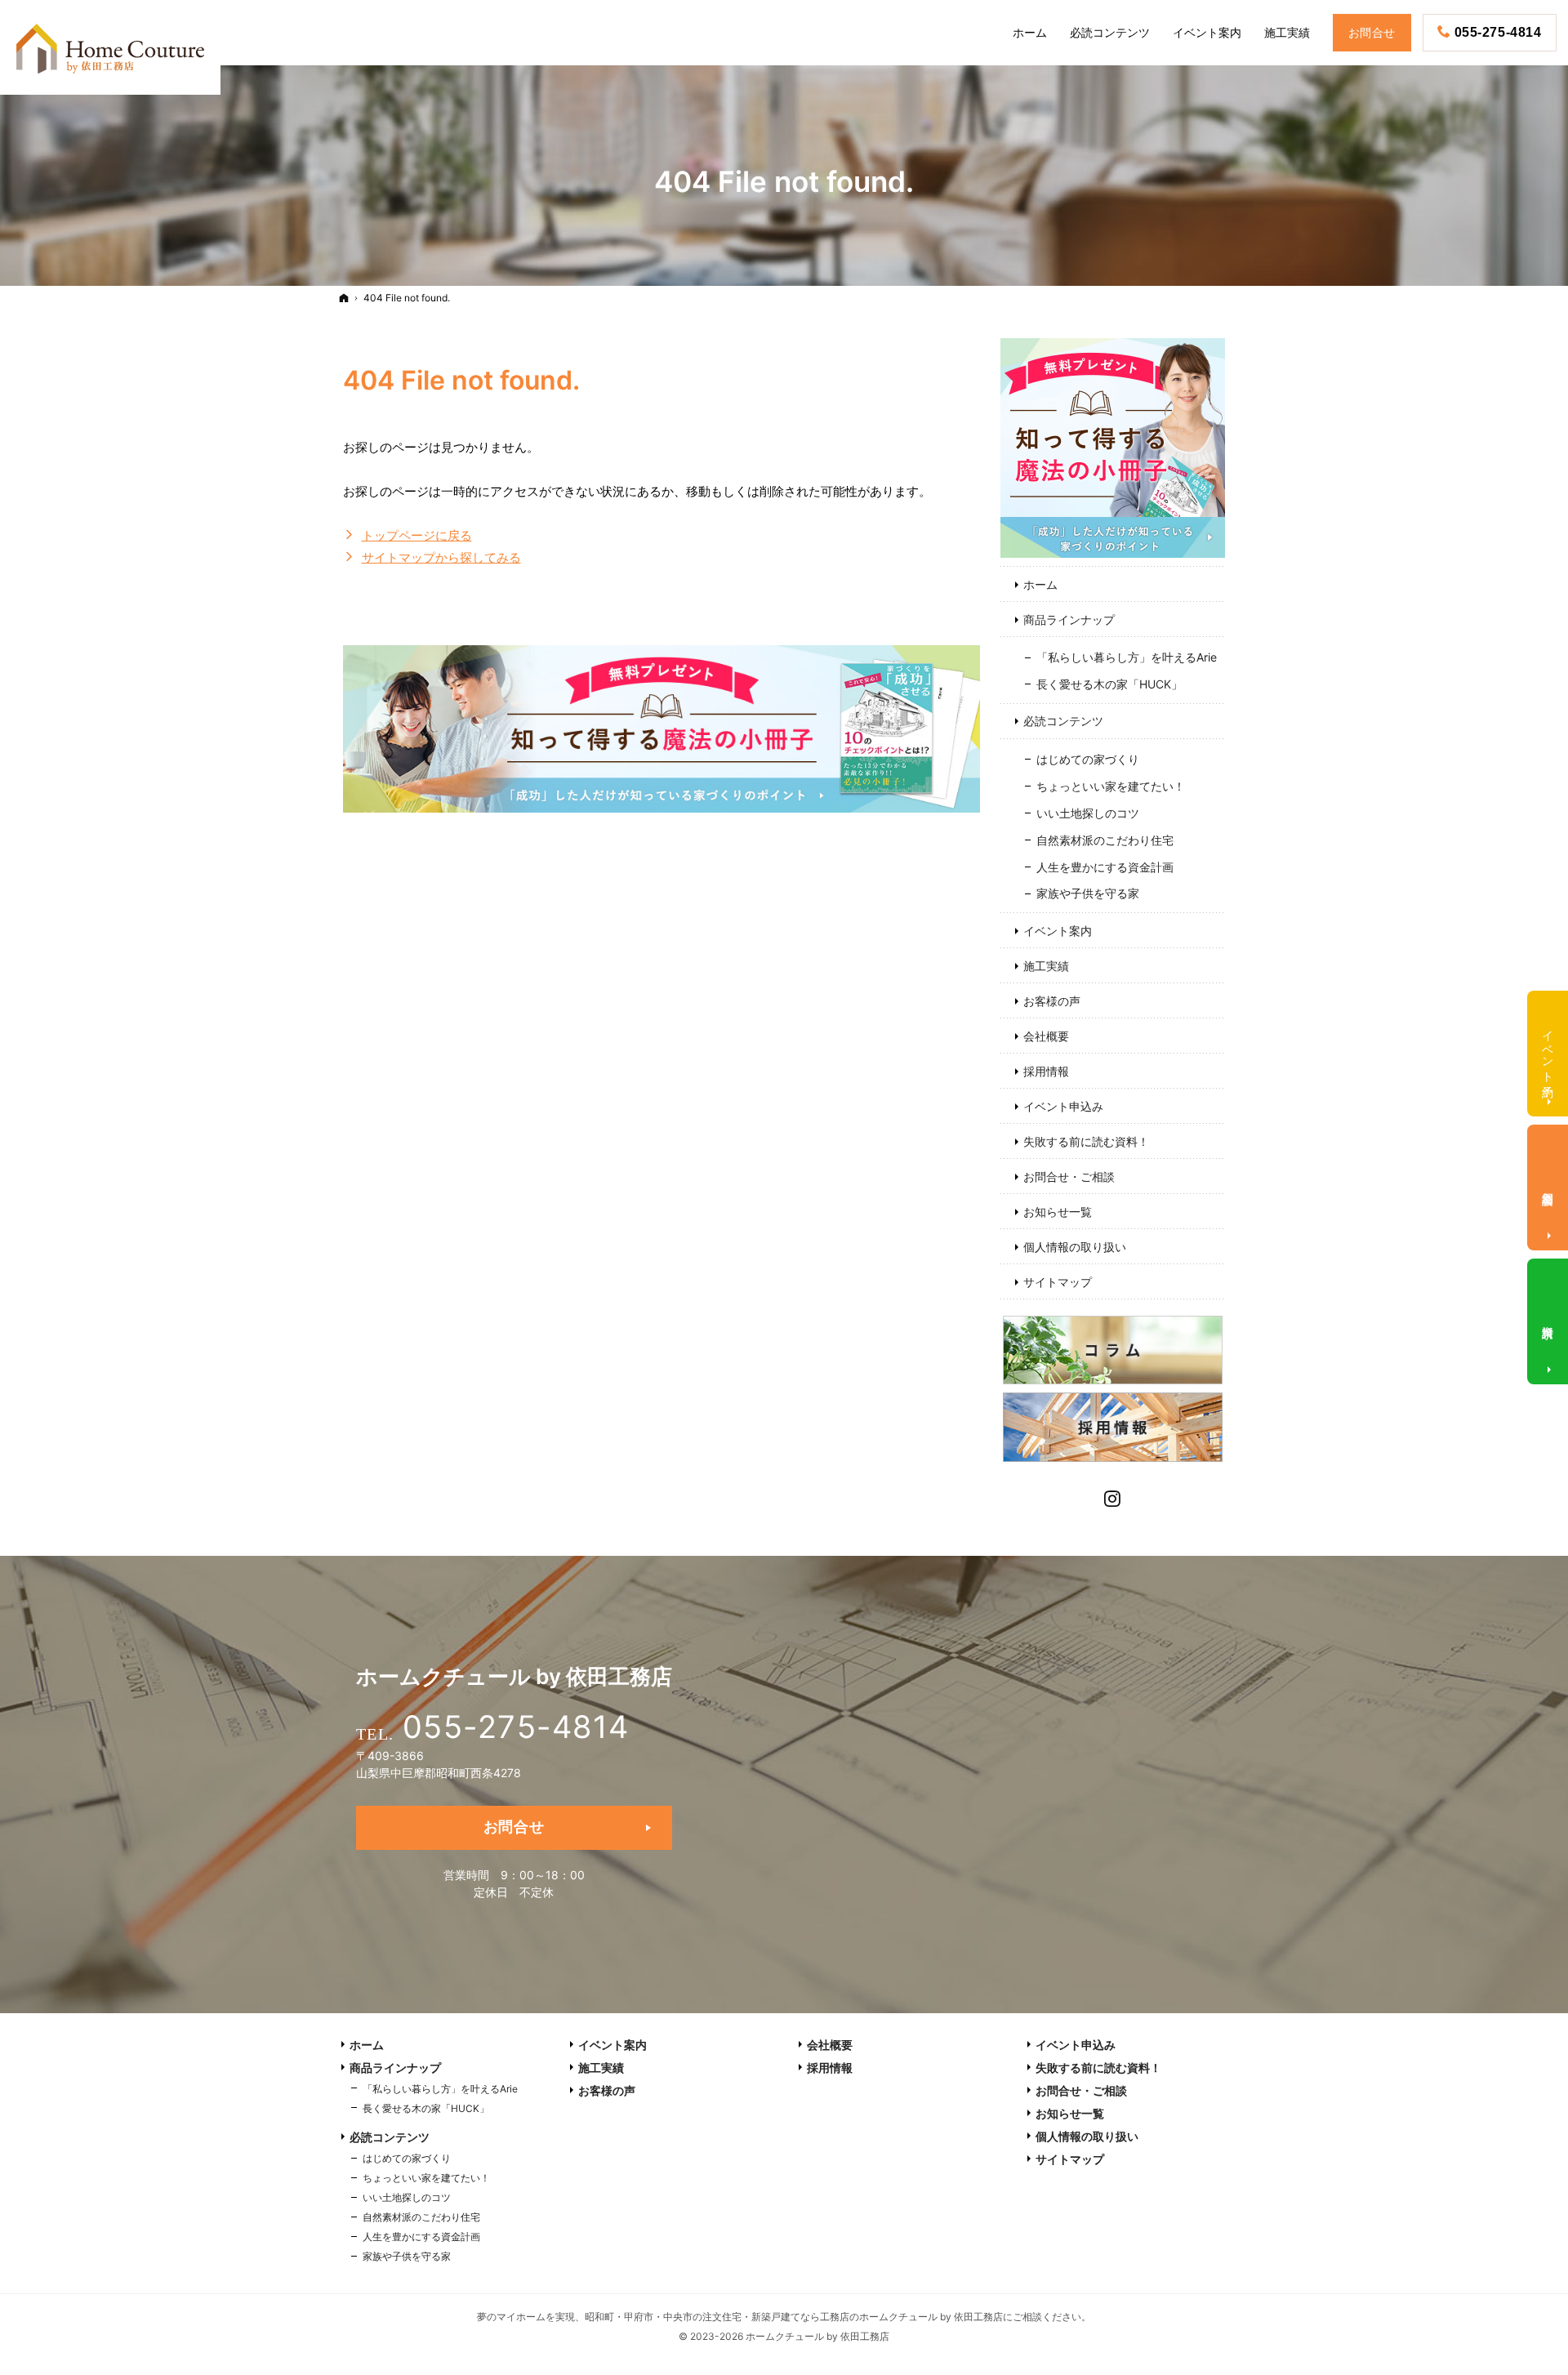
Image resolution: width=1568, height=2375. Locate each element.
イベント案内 (1058, 931)
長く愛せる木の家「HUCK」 (1109, 684)
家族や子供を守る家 (1088, 893)
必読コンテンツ (1063, 721)
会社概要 (1046, 1036)
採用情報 (1046, 1071)
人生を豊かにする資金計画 (1105, 867)
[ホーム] (344, 298)
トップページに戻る (417, 535)
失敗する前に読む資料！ (1086, 1141)
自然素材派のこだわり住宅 (1105, 840)
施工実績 (1046, 966)
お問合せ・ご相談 (1069, 1176)
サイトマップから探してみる (441, 557)
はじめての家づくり (1088, 759)
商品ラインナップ (1069, 619)
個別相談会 (1549, 1185)
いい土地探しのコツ (1088, 813)
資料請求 (1549, 1319)
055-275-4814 (516, 1727)
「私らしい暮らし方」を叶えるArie (1127, 657)
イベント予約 (1549, 1050)
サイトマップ (1058, 1282)
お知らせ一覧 (1058, 1212)
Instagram (1113, 1497)
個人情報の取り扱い (1075, 1247)
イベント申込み (1063, 1106)
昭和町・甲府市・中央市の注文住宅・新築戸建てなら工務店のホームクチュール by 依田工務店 (794, 2317)
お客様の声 (1052, 1001)
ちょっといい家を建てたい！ (1111, 786)
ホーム (1040, 584)
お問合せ (514, 1827)
